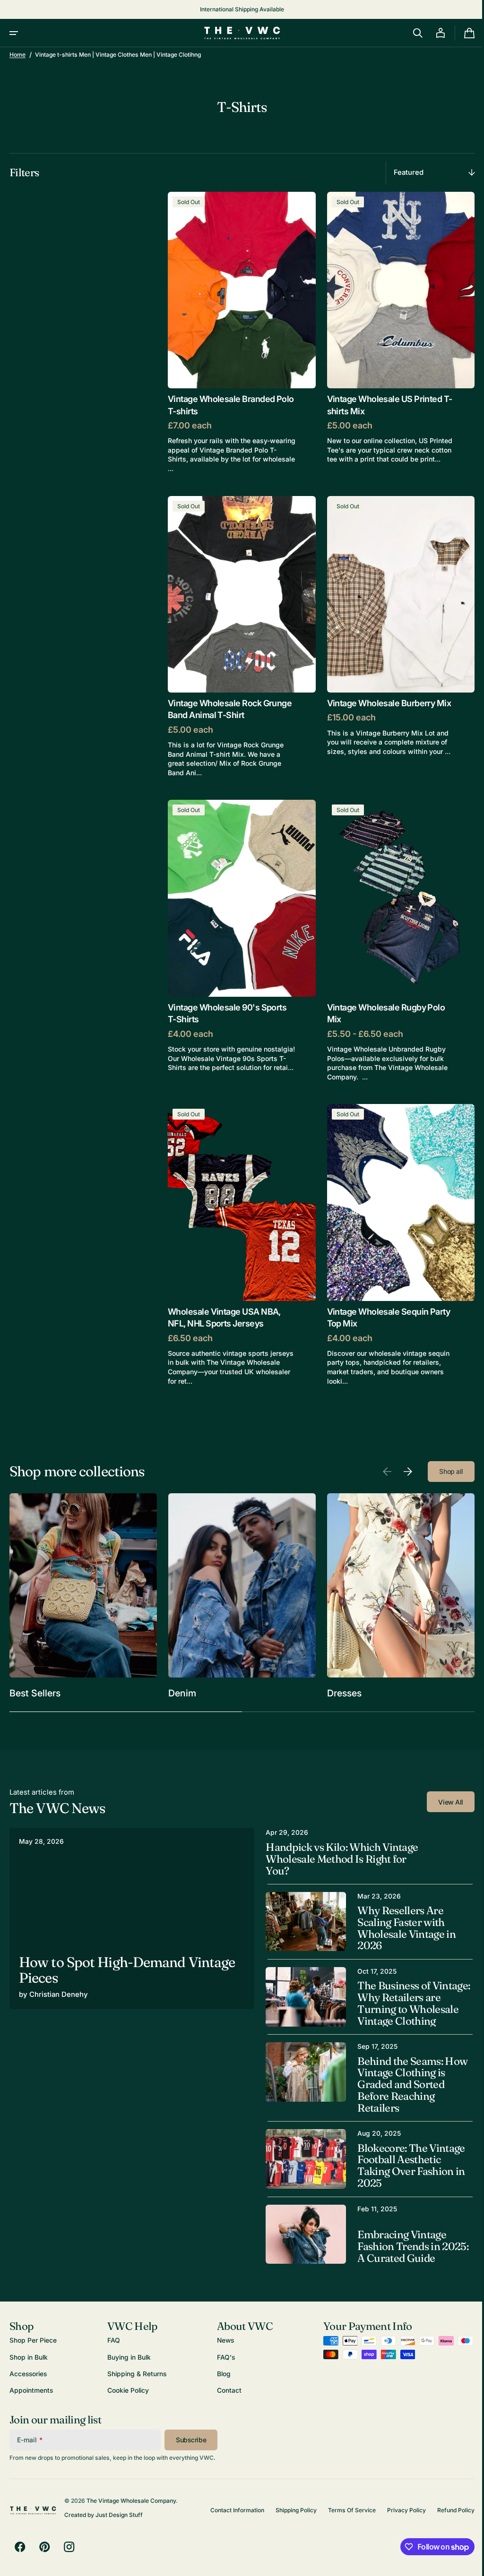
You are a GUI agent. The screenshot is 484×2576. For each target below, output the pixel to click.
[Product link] (240, 330)
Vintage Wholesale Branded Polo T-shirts (221, 400)
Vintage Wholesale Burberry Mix (385, 693)
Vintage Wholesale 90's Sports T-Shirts (227, 999)
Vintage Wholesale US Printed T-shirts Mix (381, 400)
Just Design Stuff (119, 2515)
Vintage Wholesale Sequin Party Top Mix (385, 1298)
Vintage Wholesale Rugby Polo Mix (382, 999)
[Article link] (130, 1898)
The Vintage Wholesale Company (131, 2501)
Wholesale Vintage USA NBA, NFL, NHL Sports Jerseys (224, 1298)
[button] (14, 33)
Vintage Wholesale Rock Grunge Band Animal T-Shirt (230, 699)
